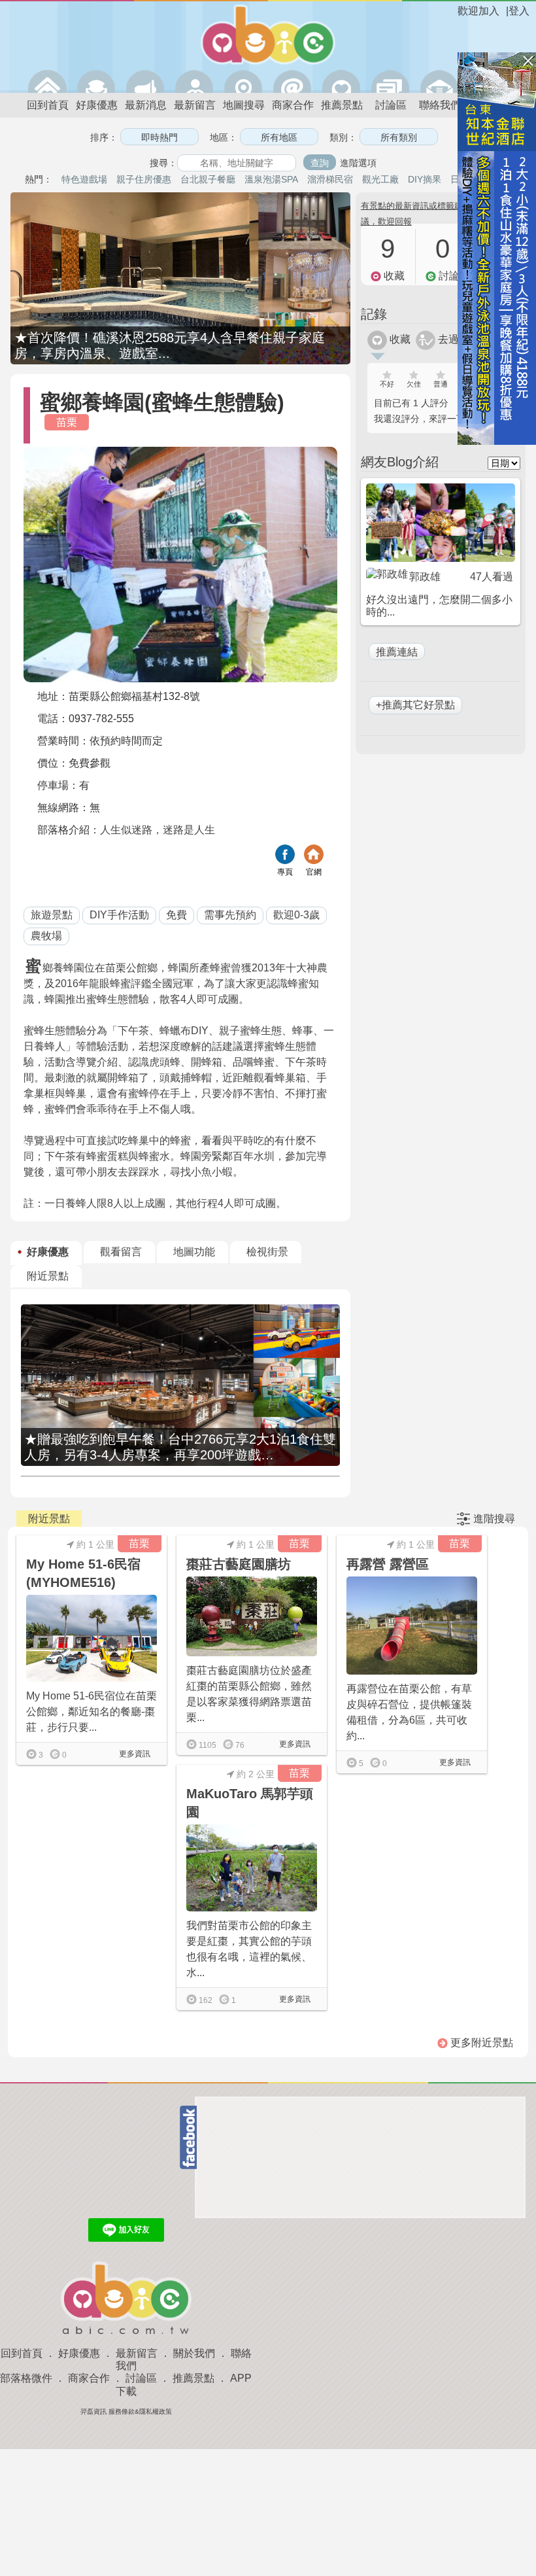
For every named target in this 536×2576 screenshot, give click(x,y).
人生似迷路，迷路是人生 (158, 830)
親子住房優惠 (144, 179)
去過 (447, 339)
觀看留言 (121, 1252)
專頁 (285, 872)
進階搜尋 (494, 1519)
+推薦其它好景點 (415, 705)
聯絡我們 (440, 105)
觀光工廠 (380, 179)
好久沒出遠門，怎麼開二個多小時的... (439, 606)
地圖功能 (194, 1252)
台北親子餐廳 (208, 179)
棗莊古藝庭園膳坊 (239, 1564)
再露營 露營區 (388, 1564)
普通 (441, 384)
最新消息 (146, 105)
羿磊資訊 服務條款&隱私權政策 (126, 2411)
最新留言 (195, 105)
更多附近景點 (480, 2043)
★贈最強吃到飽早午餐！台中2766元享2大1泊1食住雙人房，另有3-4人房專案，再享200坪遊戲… (180, 1447)
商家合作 (293, 105)
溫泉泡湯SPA (271, 179)
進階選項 (358, 163)
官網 (314, 872)
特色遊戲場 (84, 179)
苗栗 (67, 422)
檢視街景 (267, 1252)
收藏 (399, 339)
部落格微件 (26, 2378)
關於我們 (194, 2353)
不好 (387, 384)
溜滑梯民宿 (330, 179)
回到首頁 (48, 105)
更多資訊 (134, 1754)
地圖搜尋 (244, 105)
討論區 (391, 105)
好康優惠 (97, 105)
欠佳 (414, 384)
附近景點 (48, 1276)
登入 (519, 11)
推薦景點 (342, 105)
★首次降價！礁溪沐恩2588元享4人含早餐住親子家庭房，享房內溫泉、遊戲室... (170, 345)
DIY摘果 (425, 179)
